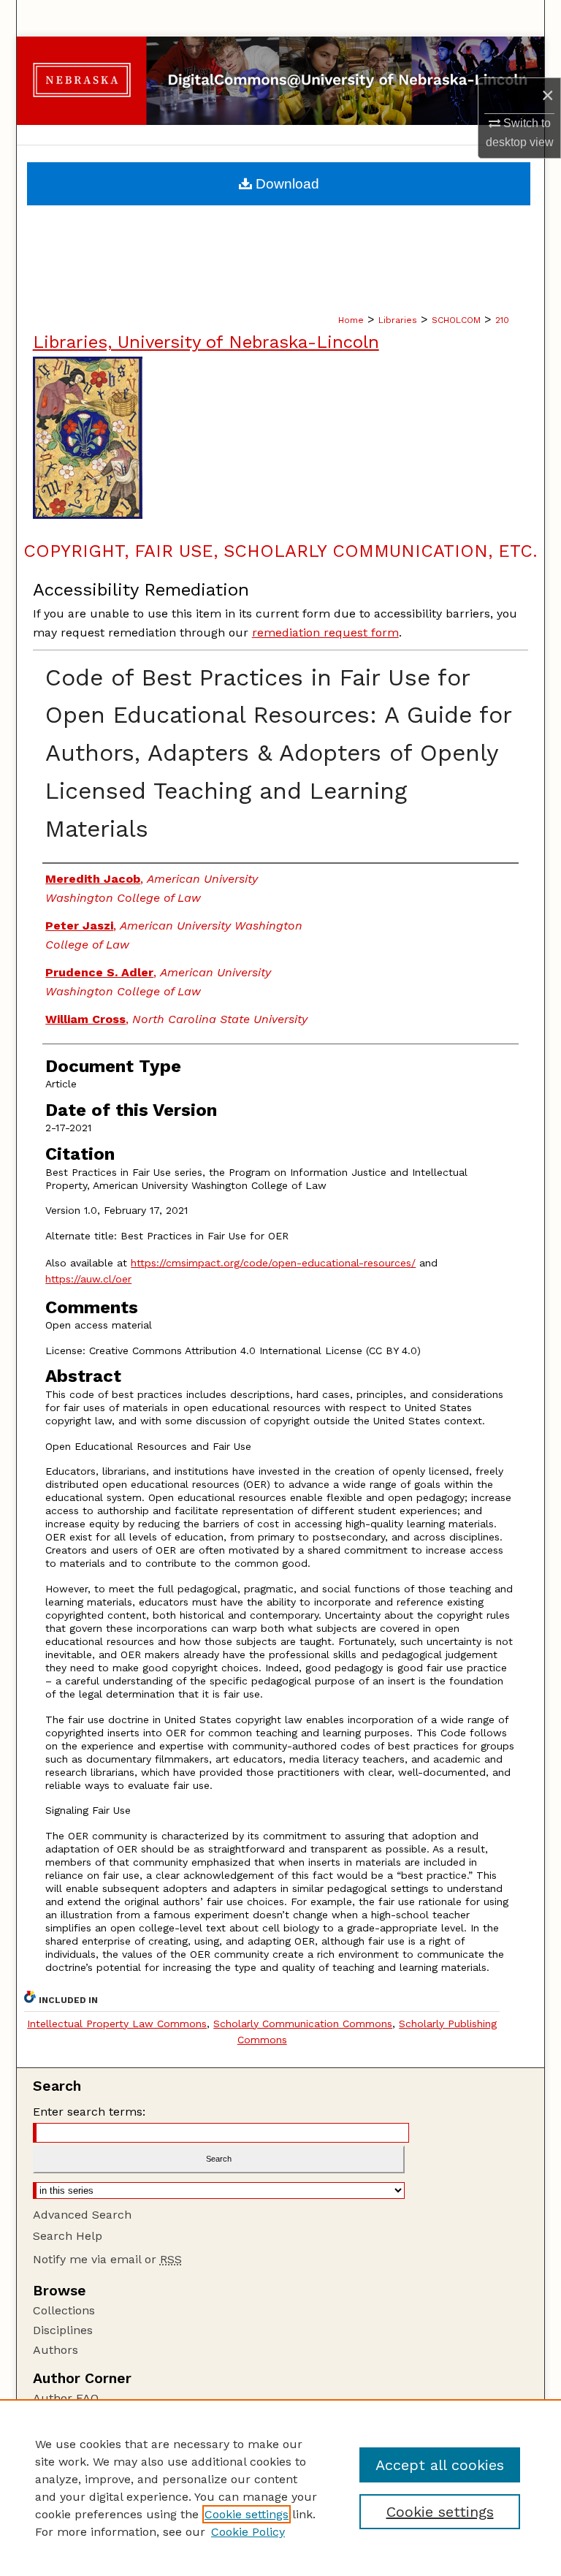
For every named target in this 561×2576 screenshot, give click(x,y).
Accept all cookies (440, 2465)
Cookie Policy (248, 2532)
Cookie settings (247, 2514)
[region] (280, 2488)
